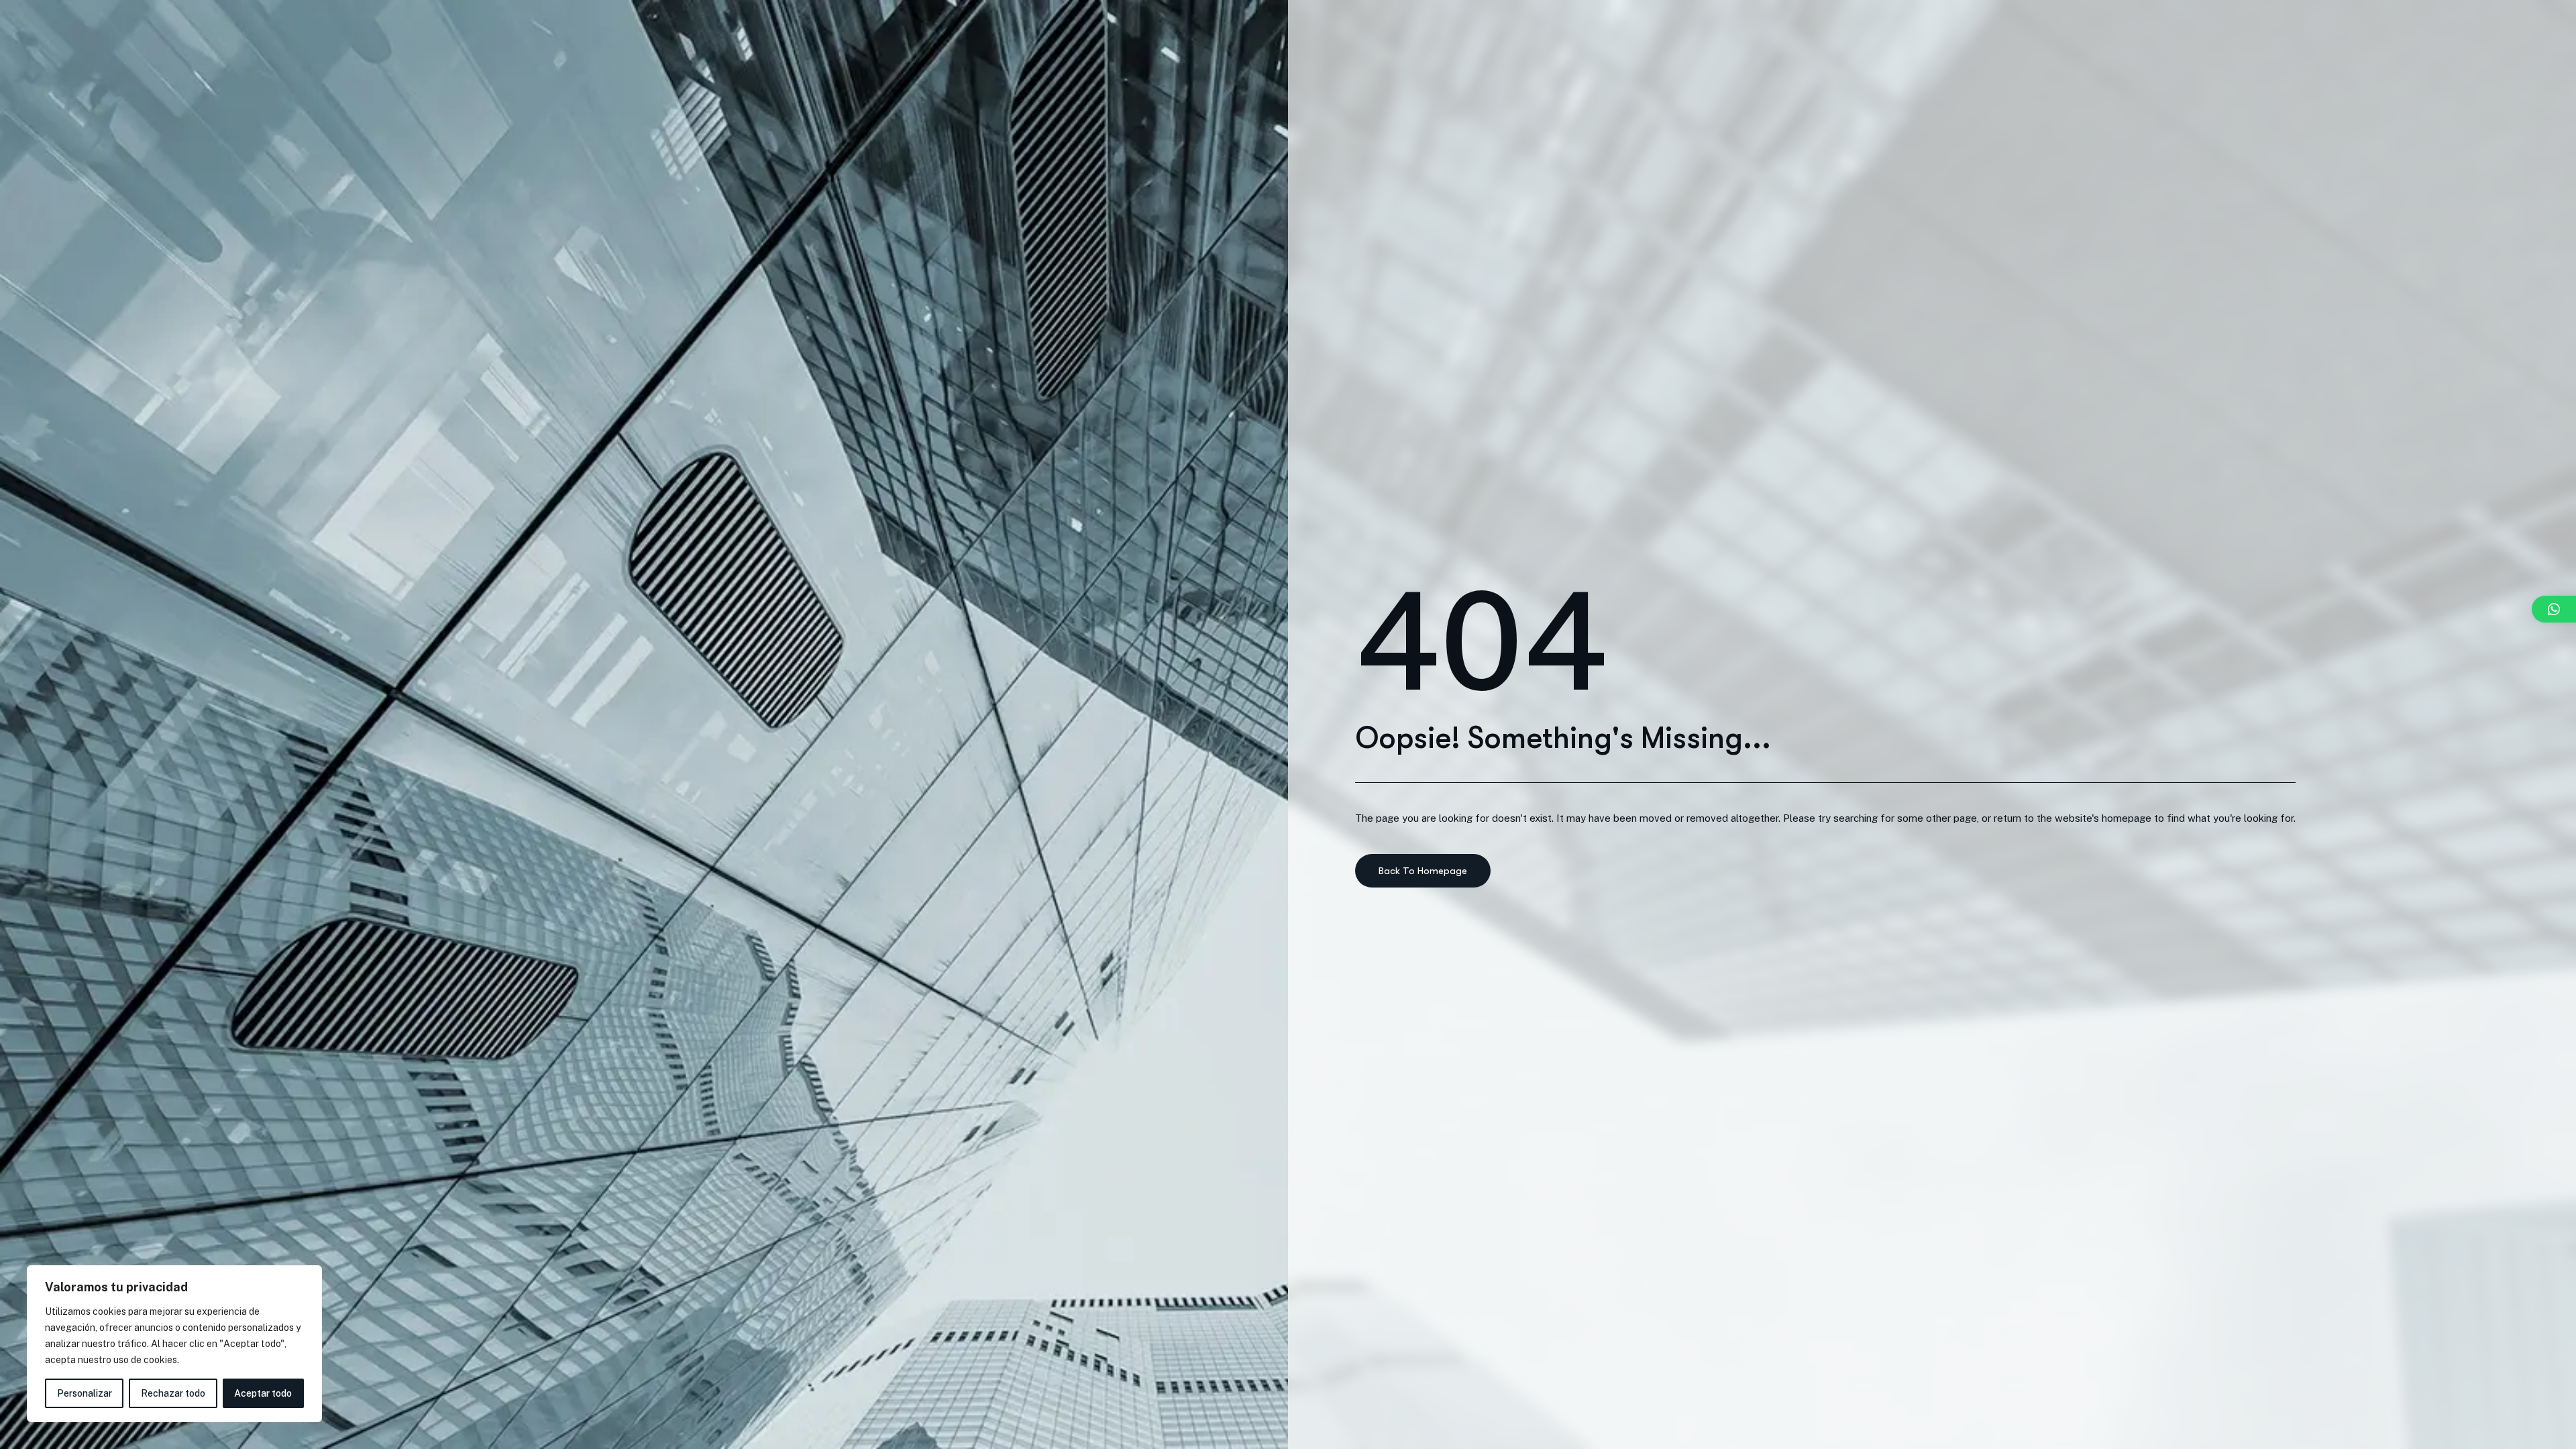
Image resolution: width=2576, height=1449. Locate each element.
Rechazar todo (173, 1393)
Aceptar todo (263, 1393)
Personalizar (85, 1393)
